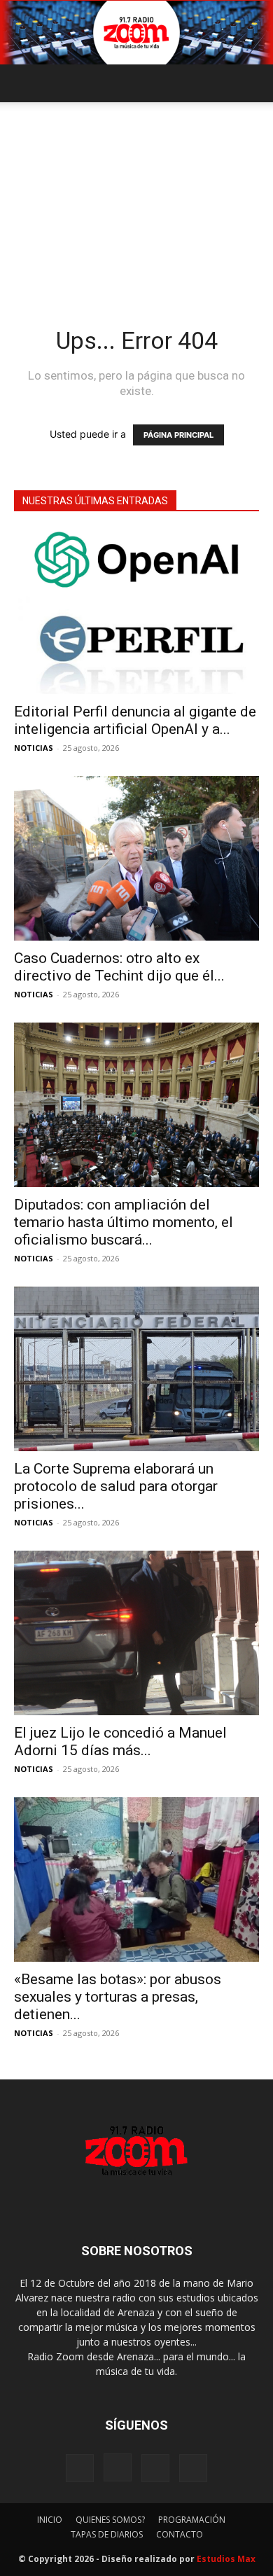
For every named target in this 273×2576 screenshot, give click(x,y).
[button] (24, 83)
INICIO (50, 2520)
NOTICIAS (34, 748)
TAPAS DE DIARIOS (107, 2534)
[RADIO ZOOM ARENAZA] (136, 33)
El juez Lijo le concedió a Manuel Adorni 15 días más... (120, 1741)
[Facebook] (80, 2468)
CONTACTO (180, 2534)
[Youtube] (193, 2468)
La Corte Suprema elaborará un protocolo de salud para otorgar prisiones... (116, 1486)
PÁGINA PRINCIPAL (178, 435)
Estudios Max (226, 2559)
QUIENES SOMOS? (110, 2520)
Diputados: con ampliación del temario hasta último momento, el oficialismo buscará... (124, 1222)
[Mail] (155, 2468)
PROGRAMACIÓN (192, 2520)
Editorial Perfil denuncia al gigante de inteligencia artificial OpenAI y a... (135, 720)
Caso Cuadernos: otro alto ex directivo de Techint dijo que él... (119, 967)
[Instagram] (118, 2467)
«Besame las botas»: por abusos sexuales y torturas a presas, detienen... (118, 1997)
